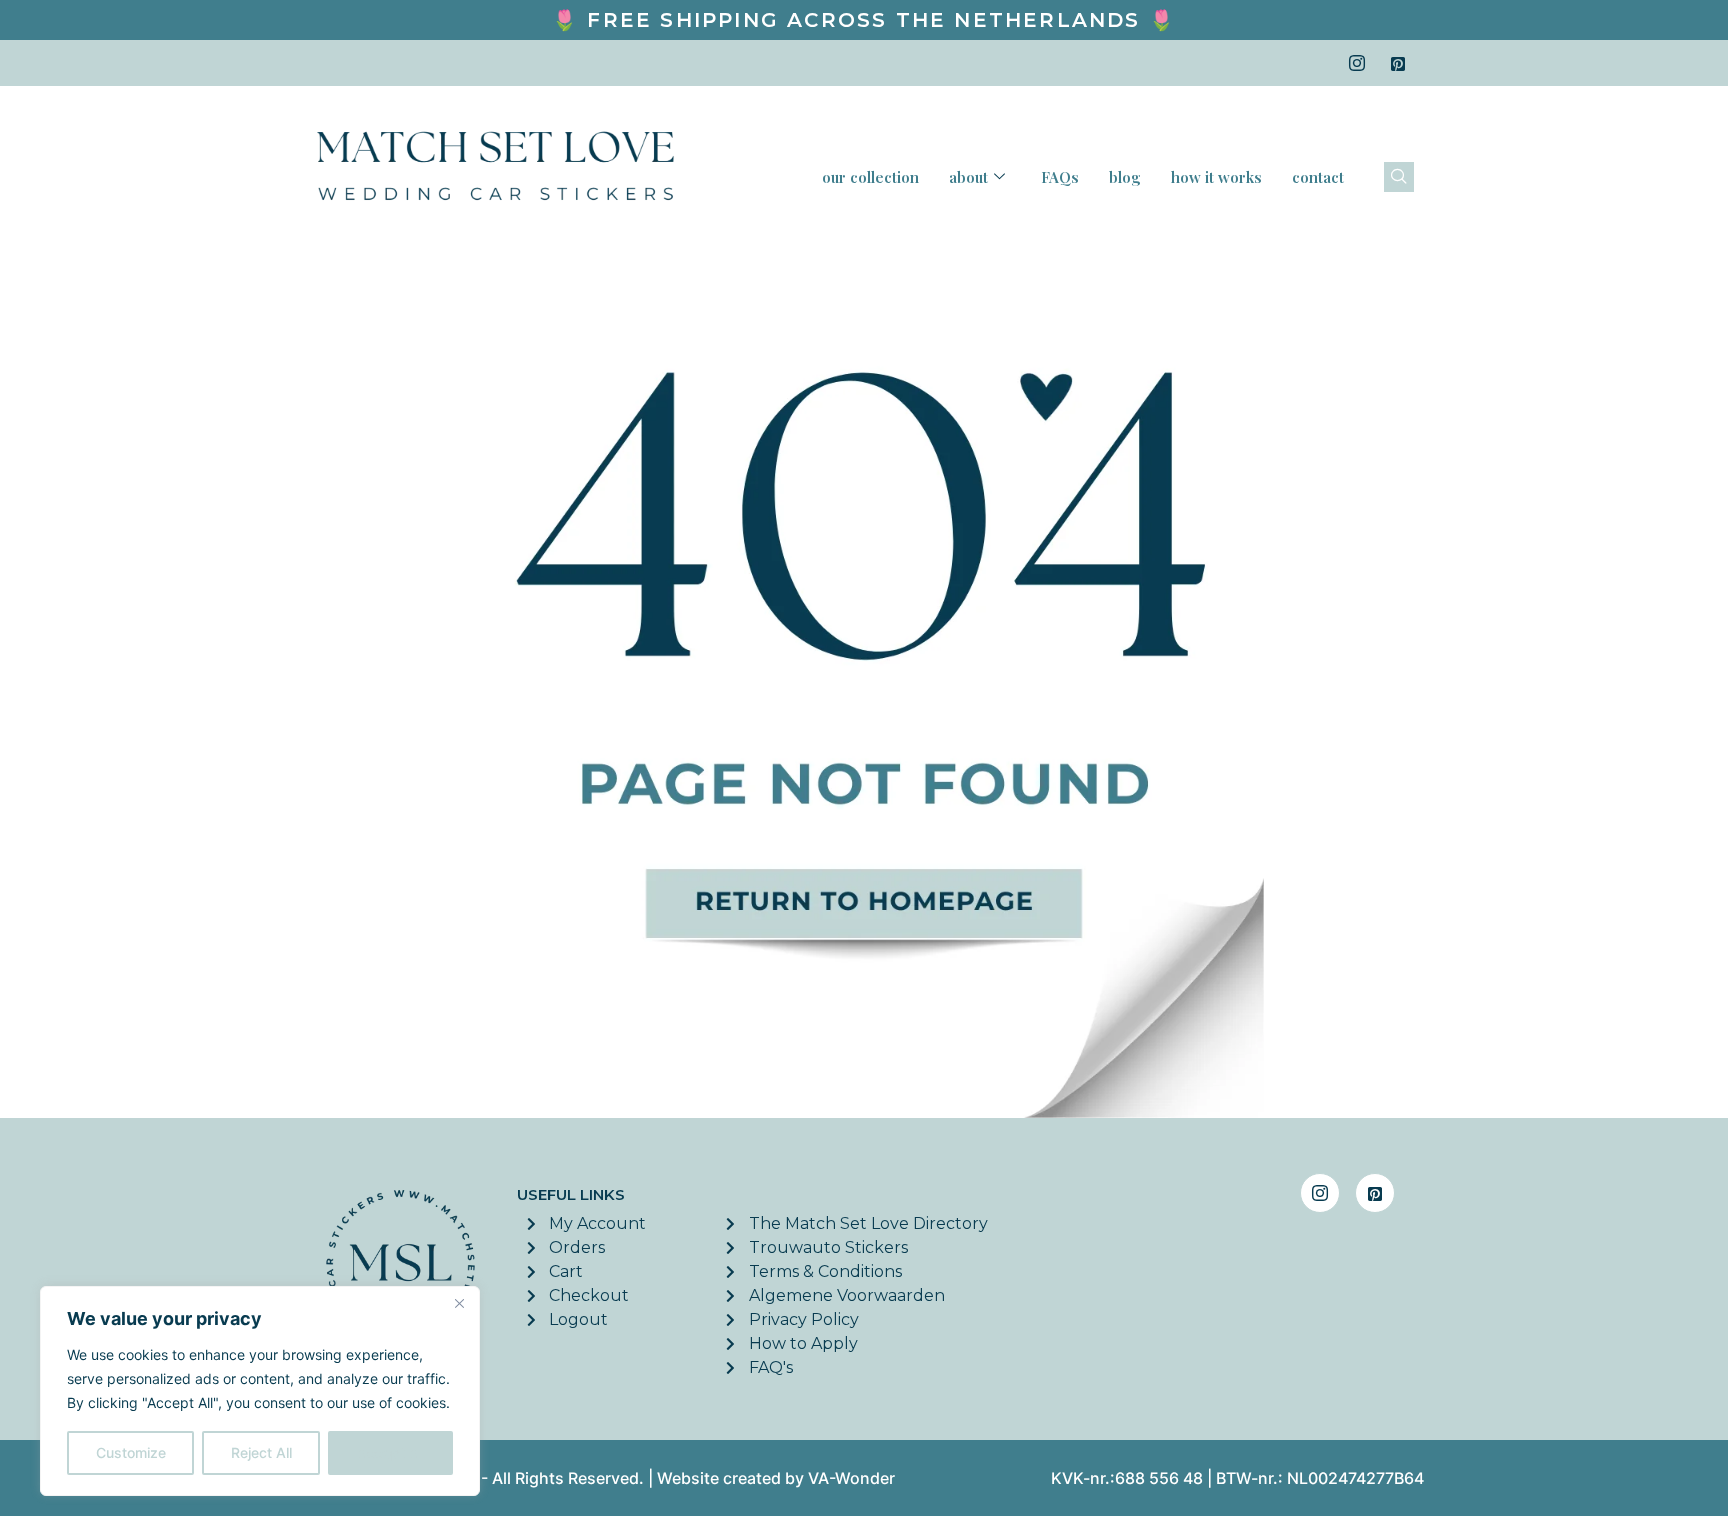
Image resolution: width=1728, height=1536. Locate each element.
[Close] (459, 1303)
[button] (1399, 177)
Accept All (391, 1452)
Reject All (261, 1452)
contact (1318, 177)
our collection (870, 177)
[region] (260, 1391)
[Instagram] (1357, 63)
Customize (131, 1452)
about (968, 177)
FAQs (1060, 177)
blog (1125, 177)
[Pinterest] (1398, 63)
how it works (1216, 177)
